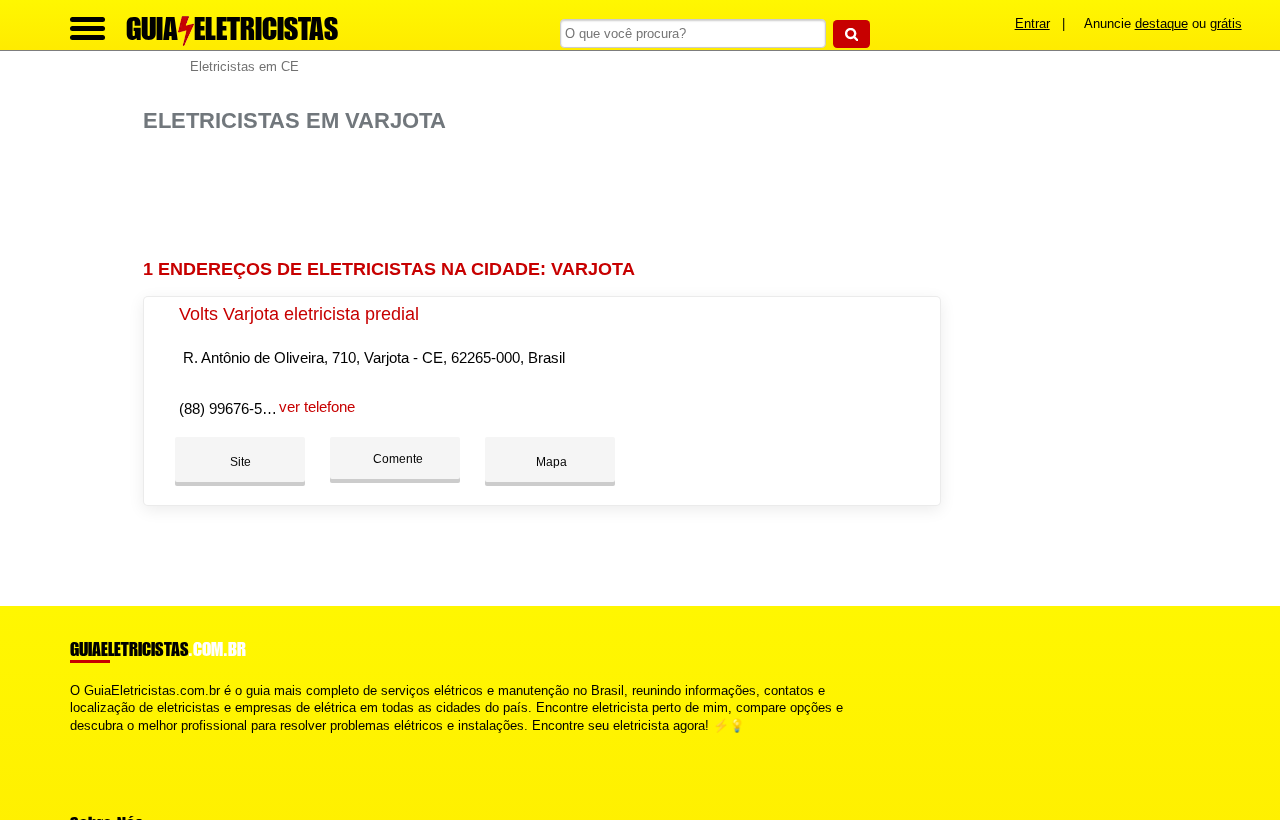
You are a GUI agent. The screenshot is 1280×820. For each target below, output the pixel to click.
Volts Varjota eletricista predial (299, 314)
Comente (396, 459)
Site (240, 462)
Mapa (550, 462)
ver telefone (317, 406)
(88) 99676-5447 (232, 408)
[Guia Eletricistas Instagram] (92, 742)
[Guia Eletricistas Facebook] (74, 742)
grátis (1226, 23)
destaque (1161, 23)
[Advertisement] (548, 196)
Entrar (1032, 23)
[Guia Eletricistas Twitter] (83, 742)
